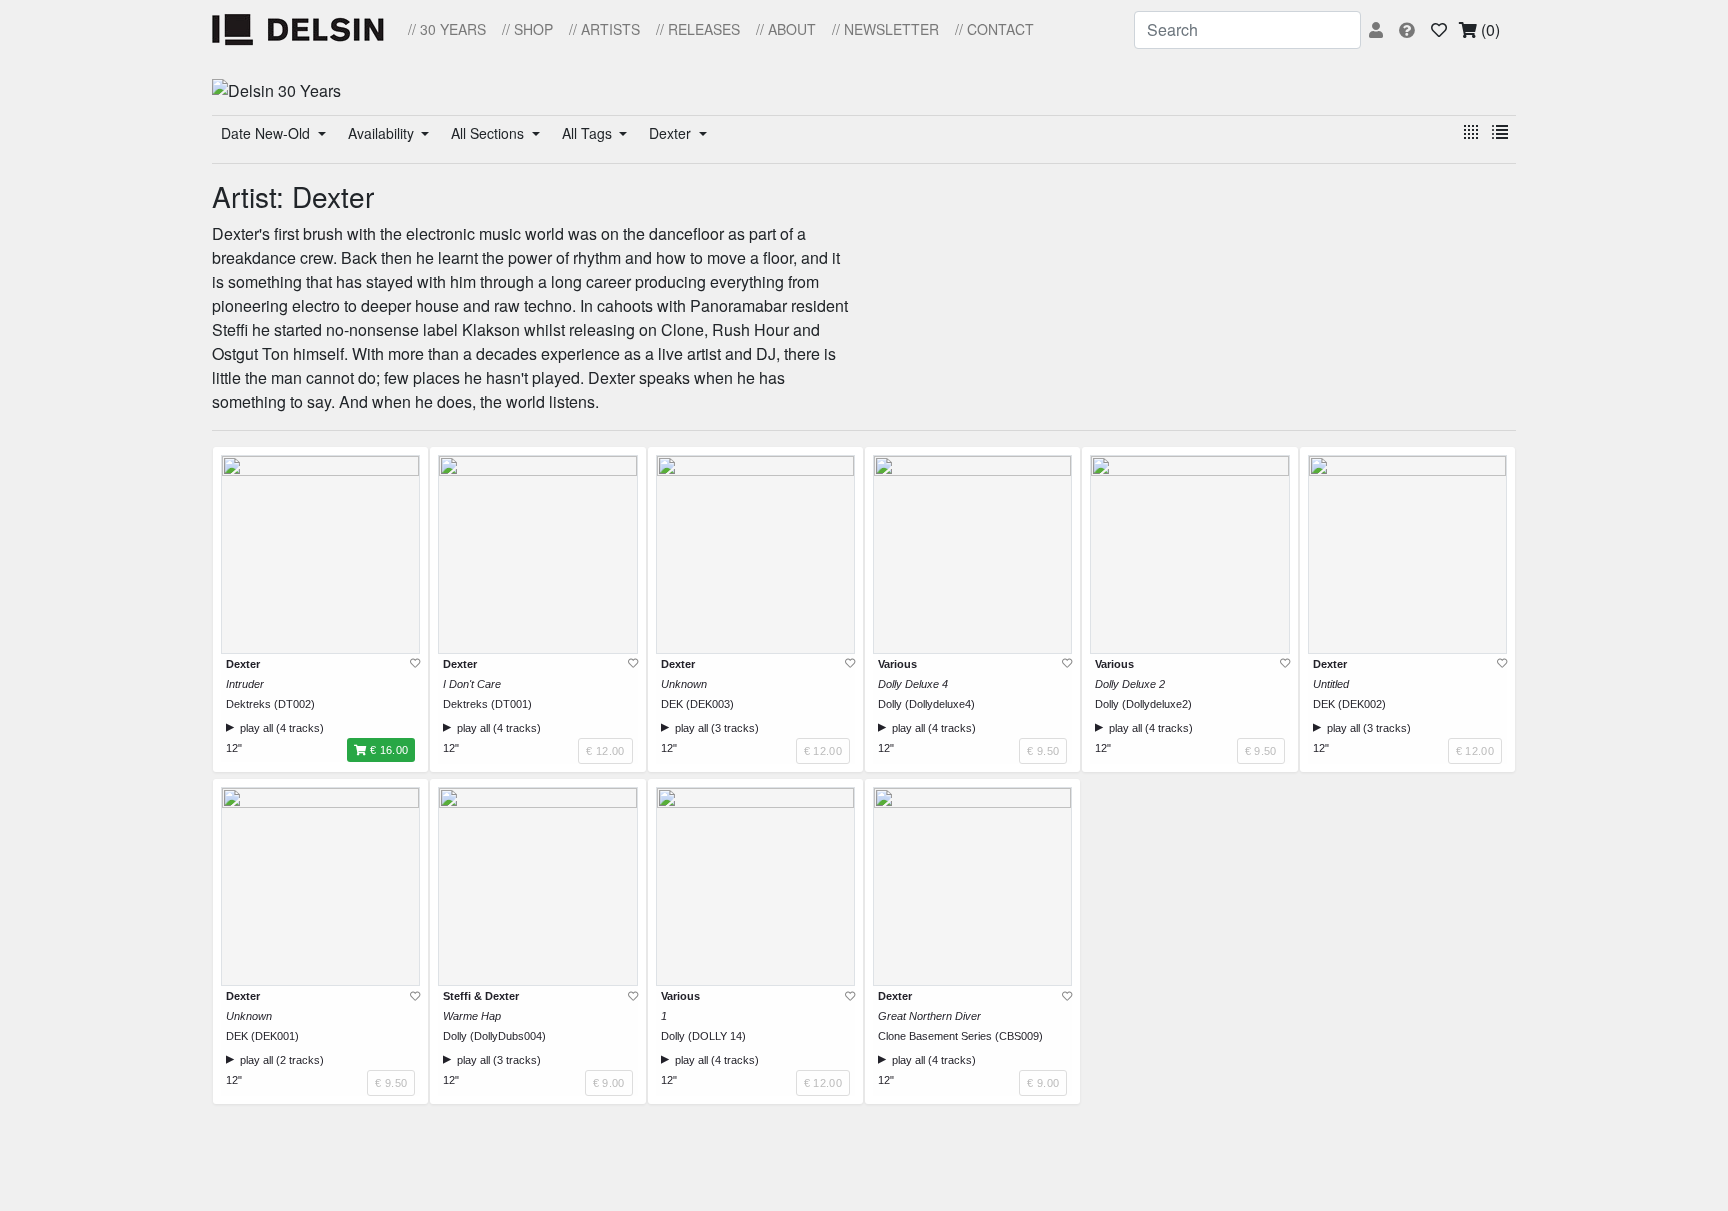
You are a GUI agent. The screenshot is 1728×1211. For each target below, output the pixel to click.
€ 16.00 (388, 750)
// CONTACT (994, 29)
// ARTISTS (604, 29)
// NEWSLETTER (885, 29)
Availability (383, 133)
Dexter (672, 133)
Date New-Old (267, 133)
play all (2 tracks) (279, 1060)
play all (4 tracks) (279, 728)
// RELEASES (698, 29)
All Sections (489, 133)
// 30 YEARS (447, 29)
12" (234, 748)
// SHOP (527, 29)
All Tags (589, 133)
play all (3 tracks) (714, 728)
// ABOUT (786, 29)
